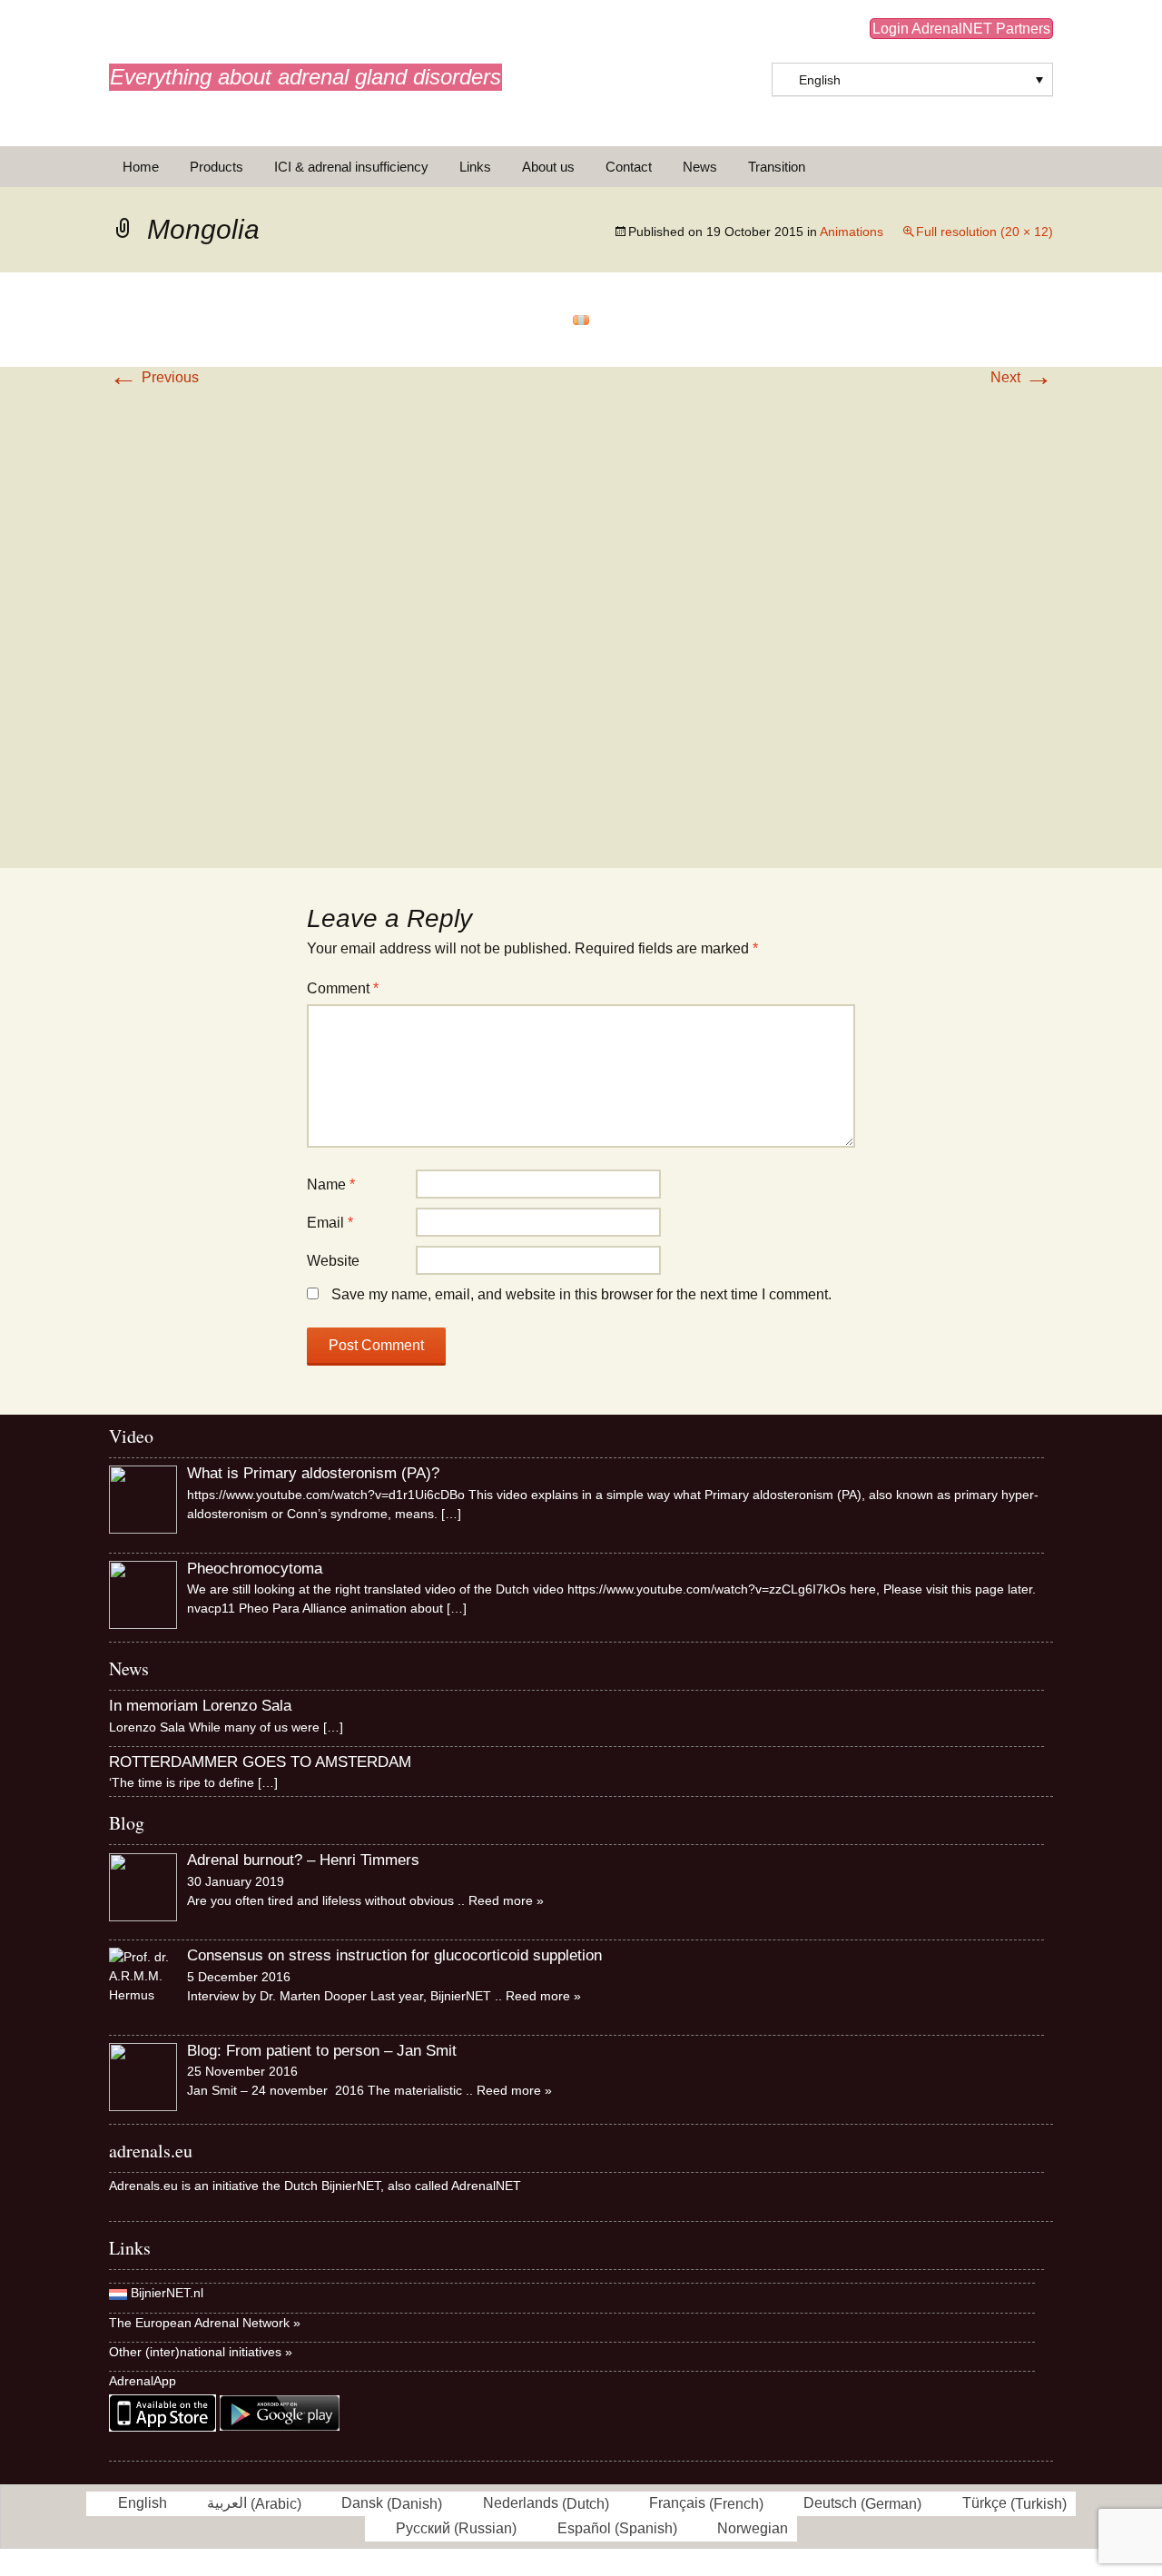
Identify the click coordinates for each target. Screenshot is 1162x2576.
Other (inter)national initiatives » (201, 2352)
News (700, 167)
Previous (154, 377)
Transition (777, 167)
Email (330, 1223)
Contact (629, 167)
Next (1022, 377)
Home (141, 167)
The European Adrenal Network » (205, 2323)
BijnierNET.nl (167, 2293)
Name (331, 1184)
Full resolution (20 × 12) (985, 232)
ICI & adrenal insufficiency (351, 167)
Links (475, 167)
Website (333, 1261)
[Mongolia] (581, 319)
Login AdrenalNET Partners (961, 29)
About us (548, 167)
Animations (852, 232)
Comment (343, 988)
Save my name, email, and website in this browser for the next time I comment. (581, 1294)
